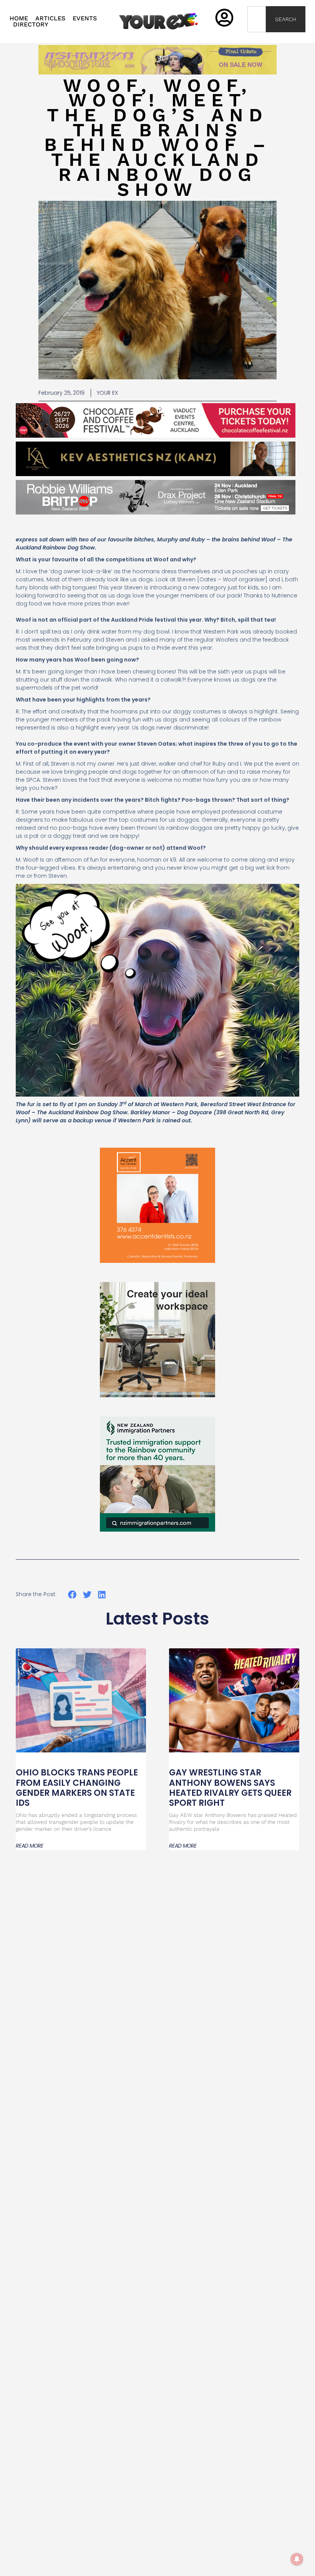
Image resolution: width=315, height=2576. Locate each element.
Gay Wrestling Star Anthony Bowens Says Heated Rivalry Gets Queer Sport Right (230, 1788)
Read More (30, 1846)
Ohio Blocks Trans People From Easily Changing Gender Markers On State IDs (77, 1788)
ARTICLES (50, 18)
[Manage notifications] (297, 2559)
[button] (72, 1595)
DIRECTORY (31, 25)
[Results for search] (257, 37)
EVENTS (85, 18)
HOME (19, 18)
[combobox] (257, 19)
